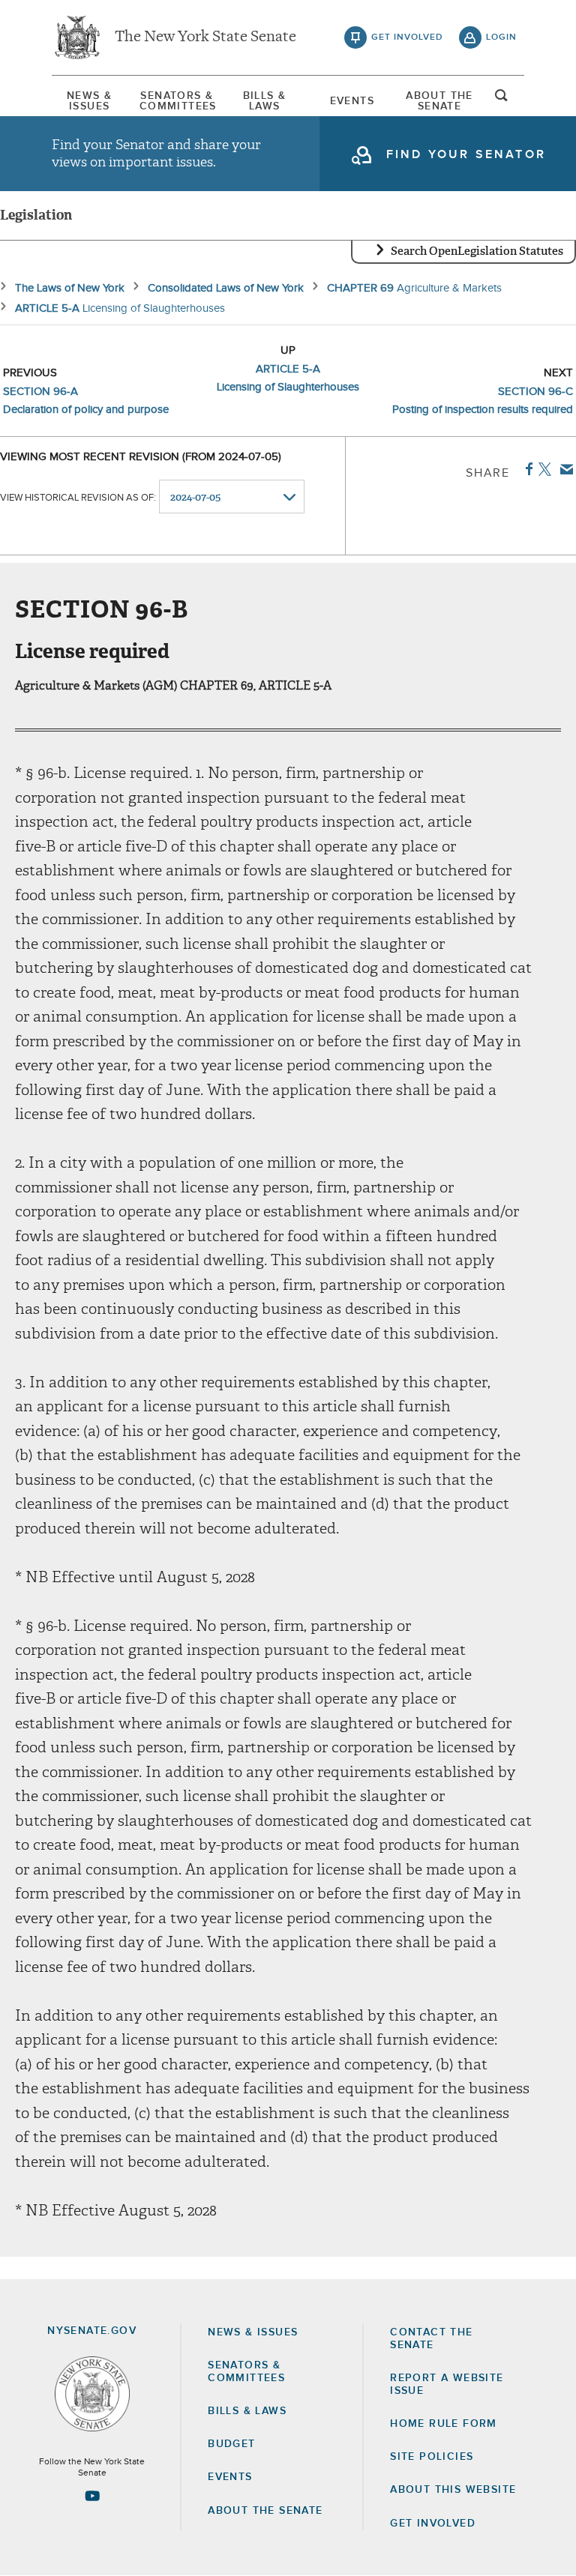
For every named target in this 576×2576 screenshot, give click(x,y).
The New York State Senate (205, 37)
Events (352, 101)
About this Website (453, 2490)
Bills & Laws (265, 101)
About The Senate (439, 101)
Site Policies (432, 2457)
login (501, 37)
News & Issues (89, 101)
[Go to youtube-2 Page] (92, 2496)
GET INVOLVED (433, 2524)
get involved (407, 37)
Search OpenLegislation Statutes (477, 251)
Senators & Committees (177, 101)
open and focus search (502, 100)
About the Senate (265, 2511)
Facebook (526, 469)
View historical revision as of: (78, 498)
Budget (231, 2444)
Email (564, 469)
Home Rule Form (444, 2424)
